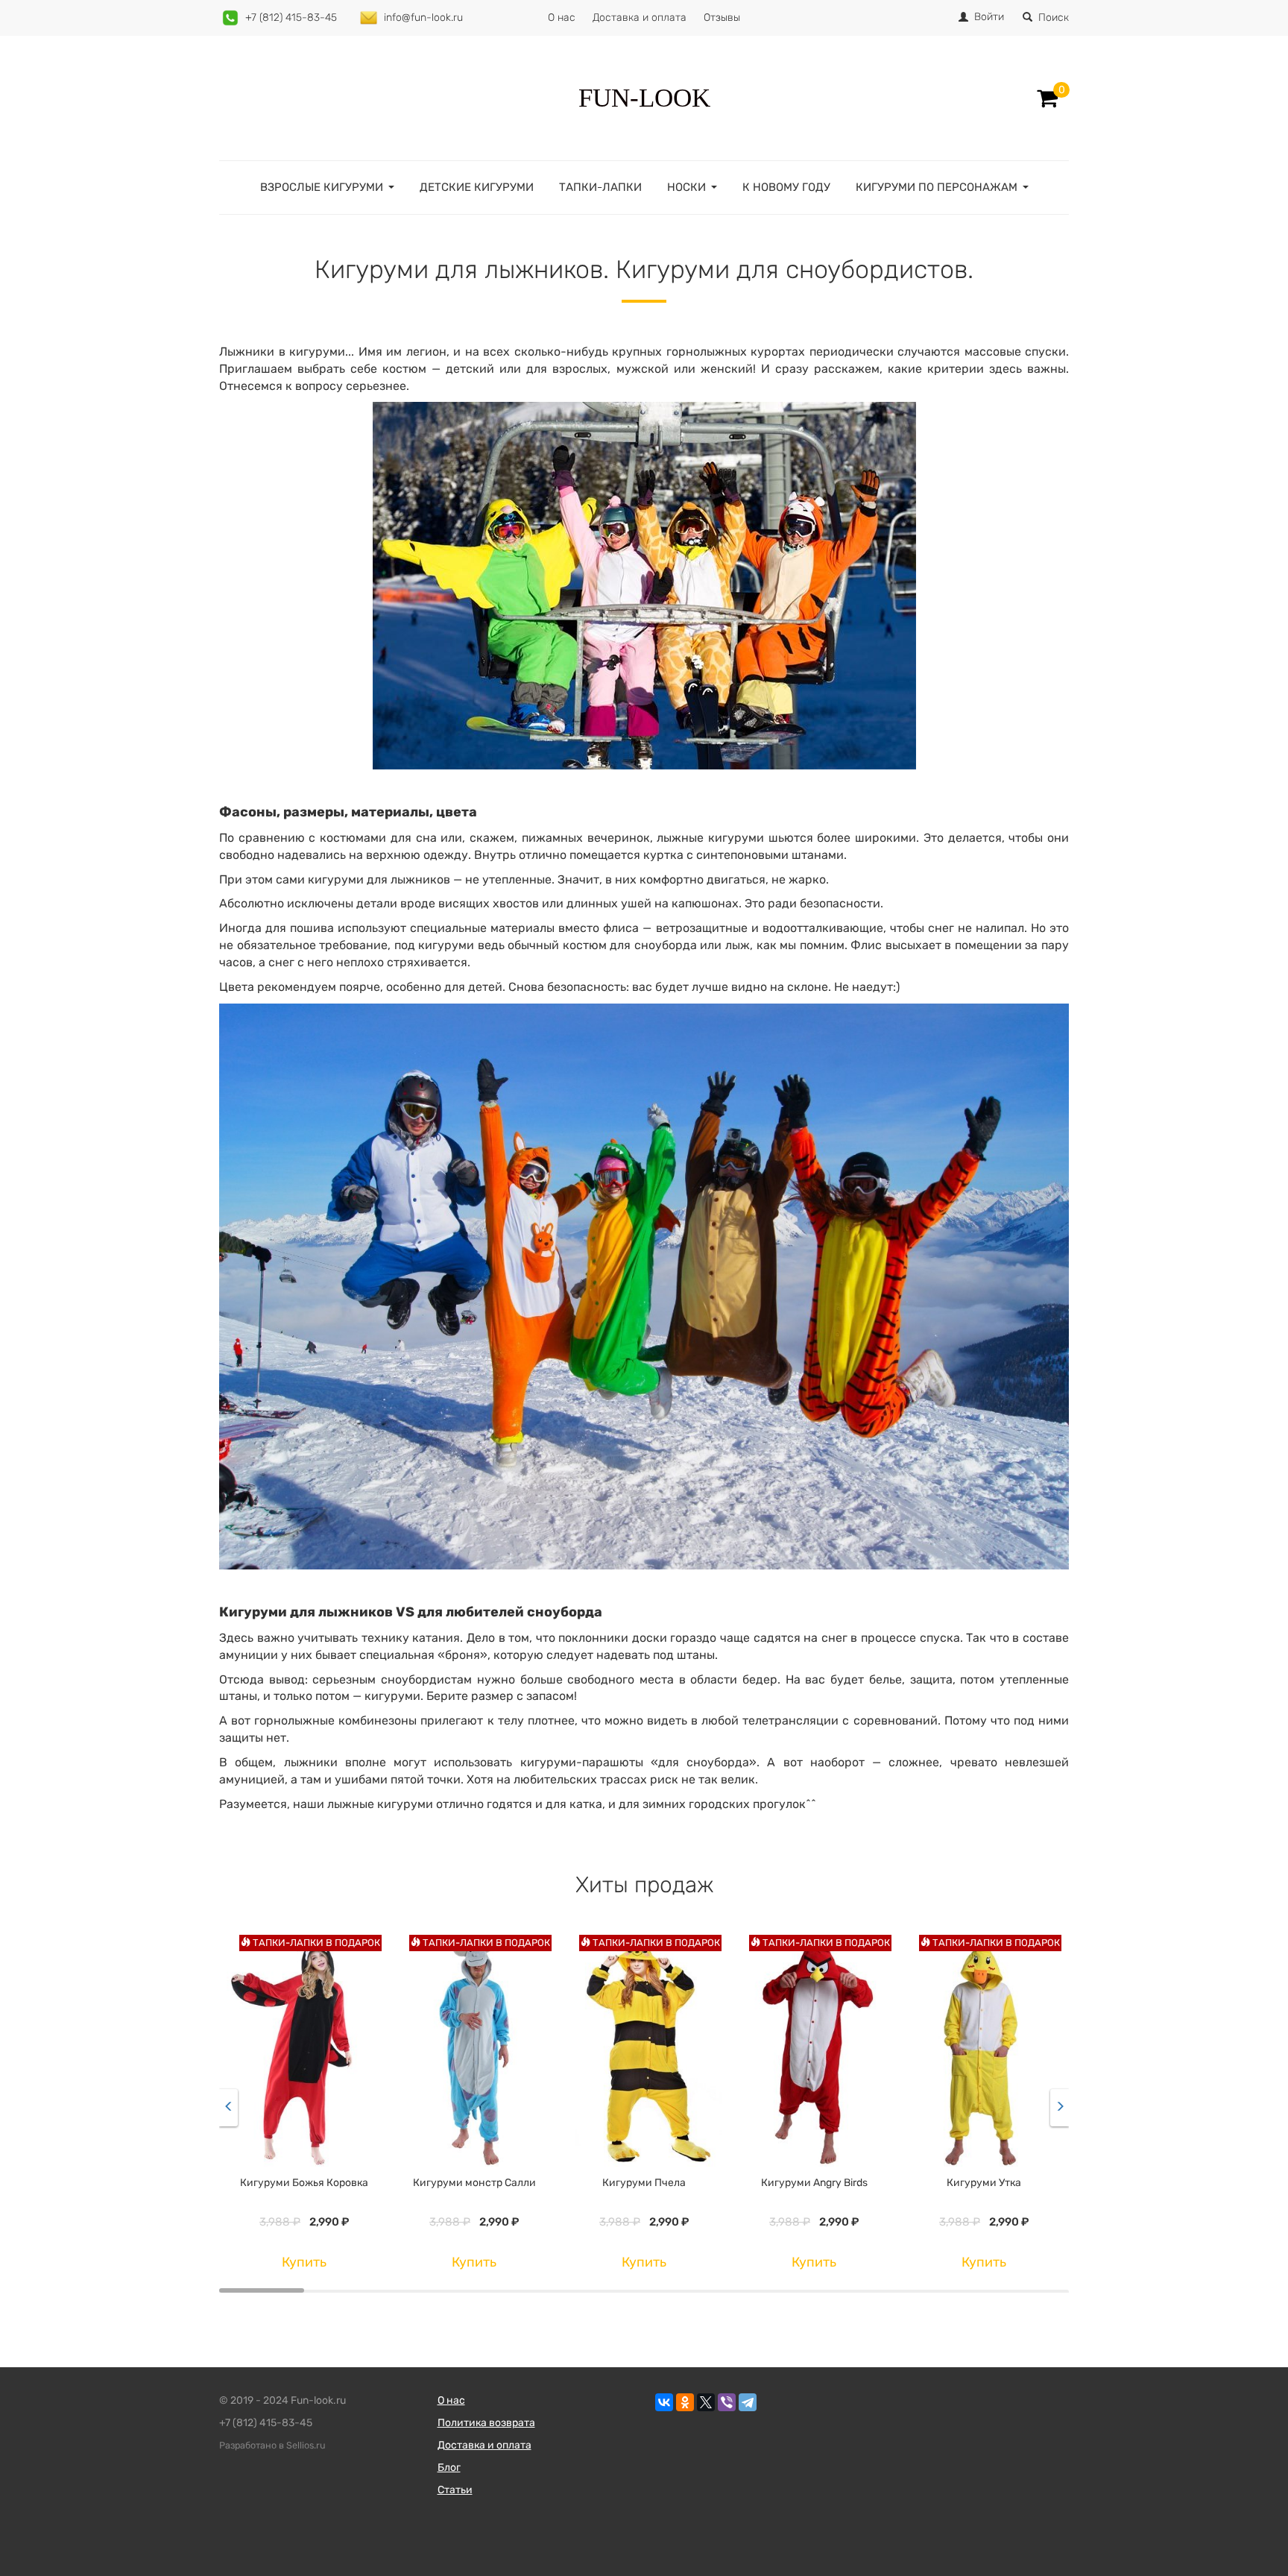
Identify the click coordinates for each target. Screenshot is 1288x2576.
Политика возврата (486, 2423)
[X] (706, 2402)
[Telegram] (748, 2402)
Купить (304, 2262)
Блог (449, 2468)
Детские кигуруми (477, 187)
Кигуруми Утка (984, 2183)
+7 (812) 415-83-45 (291, 18)
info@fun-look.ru (423, 18)
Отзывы (722, 18)
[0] (1047, 98)
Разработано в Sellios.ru (272, 2445)
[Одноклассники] (685, 2402)
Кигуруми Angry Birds (814, 2183)
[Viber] (727, 2402)
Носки (686, 187)
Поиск (1054, 18)
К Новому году (786, 187)
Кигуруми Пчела (644, 2183)
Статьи (455, 2490)
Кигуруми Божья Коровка (304, 2183)
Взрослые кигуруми (322, 187)
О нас (562, 18)
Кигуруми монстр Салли (474, 2183)
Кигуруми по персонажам (937, 187)
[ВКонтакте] (664, 2402)
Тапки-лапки (600, 187)
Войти (989, 17)
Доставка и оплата (640, 18)
